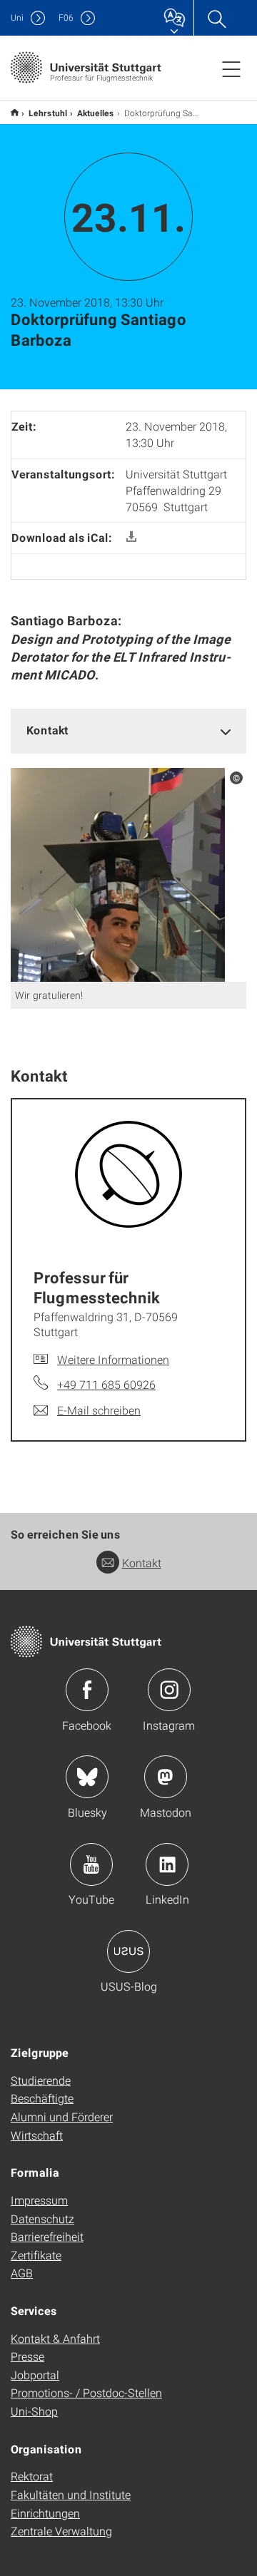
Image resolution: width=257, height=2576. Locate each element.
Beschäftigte (42, 2098)
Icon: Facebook (87, 1690)
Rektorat (32, 2476)
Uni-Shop (34, 2411)
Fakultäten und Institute (71, 2494)
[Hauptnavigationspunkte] (231, 68)
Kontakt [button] (47, 730)
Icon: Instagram (169, 1690)
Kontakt (142, 1562)
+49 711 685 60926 (106, 1384)
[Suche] (216, 18)
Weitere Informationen (113, 1359)
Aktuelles (96, 113)
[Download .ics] (131, 537)
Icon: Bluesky (87, 1777)
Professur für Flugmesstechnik (15, 112)
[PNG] (118, 874)
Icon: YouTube (91, 1864)
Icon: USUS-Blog (128, 1951)
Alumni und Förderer (62, 2116)
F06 (66, 17)
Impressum (39, 2200)
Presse (27, 2356)
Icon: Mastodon (166, 1777)
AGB (22, 2273)
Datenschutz (42, 2218)
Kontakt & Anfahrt (55, 2338)
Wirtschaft (37, 2135)
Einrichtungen (45, 2513)
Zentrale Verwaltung (61, 2531)
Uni (17, 17)
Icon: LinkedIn (167, 1864)
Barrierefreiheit (47, 2236)
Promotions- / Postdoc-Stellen (86, 2392)
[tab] (128, 730)
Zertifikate (36, 2255)
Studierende (41, 2080)
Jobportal (35, 2375)
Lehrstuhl (48, 113)
